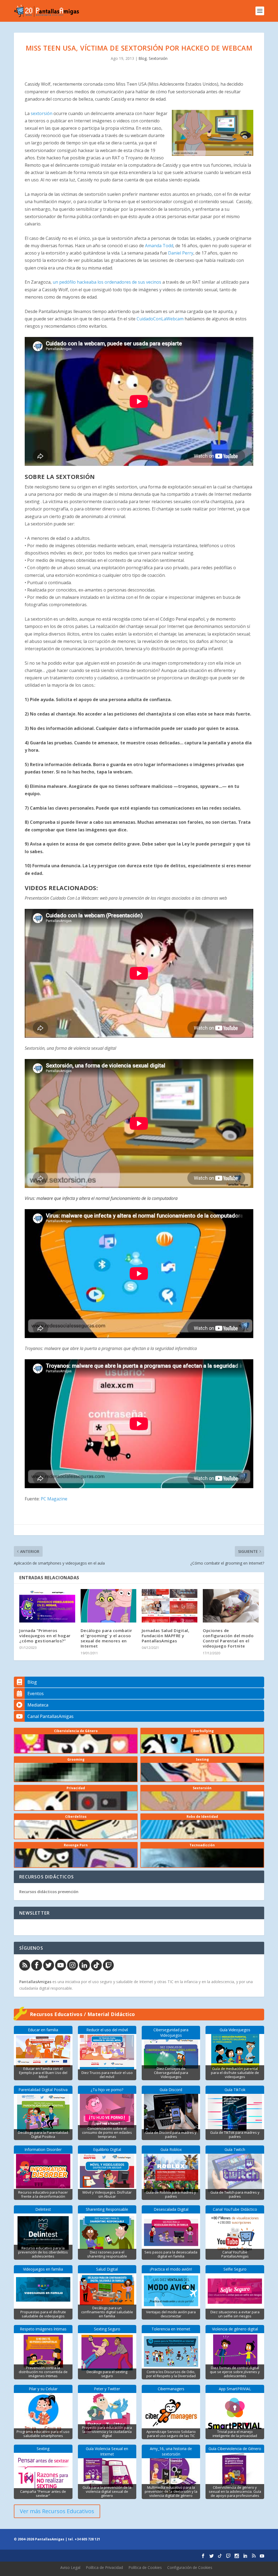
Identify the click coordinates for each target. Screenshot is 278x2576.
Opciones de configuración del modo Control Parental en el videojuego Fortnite (228, 1638)
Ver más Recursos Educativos (57, 2511)
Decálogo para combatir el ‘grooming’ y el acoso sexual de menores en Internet (106, 1638)
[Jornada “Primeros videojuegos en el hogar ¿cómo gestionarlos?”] (47, 1606)
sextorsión (42, 113)
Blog (143, 58)
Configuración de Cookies (190, 2567)
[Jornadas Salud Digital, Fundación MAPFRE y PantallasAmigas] (170, 1606)
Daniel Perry (180, 253)
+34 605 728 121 (87, 2539)
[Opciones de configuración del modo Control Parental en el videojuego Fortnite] (231, 1606)
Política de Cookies (145, 2567)
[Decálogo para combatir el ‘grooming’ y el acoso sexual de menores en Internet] (108, 1606)
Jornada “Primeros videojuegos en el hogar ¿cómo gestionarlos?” (45, 1636)
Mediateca (38, 1705)
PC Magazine (54, 1499)
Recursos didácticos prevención (49, 1892)
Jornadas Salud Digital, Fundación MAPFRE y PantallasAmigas (166, 1636)
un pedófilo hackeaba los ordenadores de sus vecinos (107, 282)
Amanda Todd (159, 246)
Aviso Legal (70, 2567)
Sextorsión (158, 58)
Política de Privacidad (104, 2567)
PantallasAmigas (35, 1982)
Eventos (36, 1693)
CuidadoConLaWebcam (160, 319)
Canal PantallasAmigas (50, 1716)
